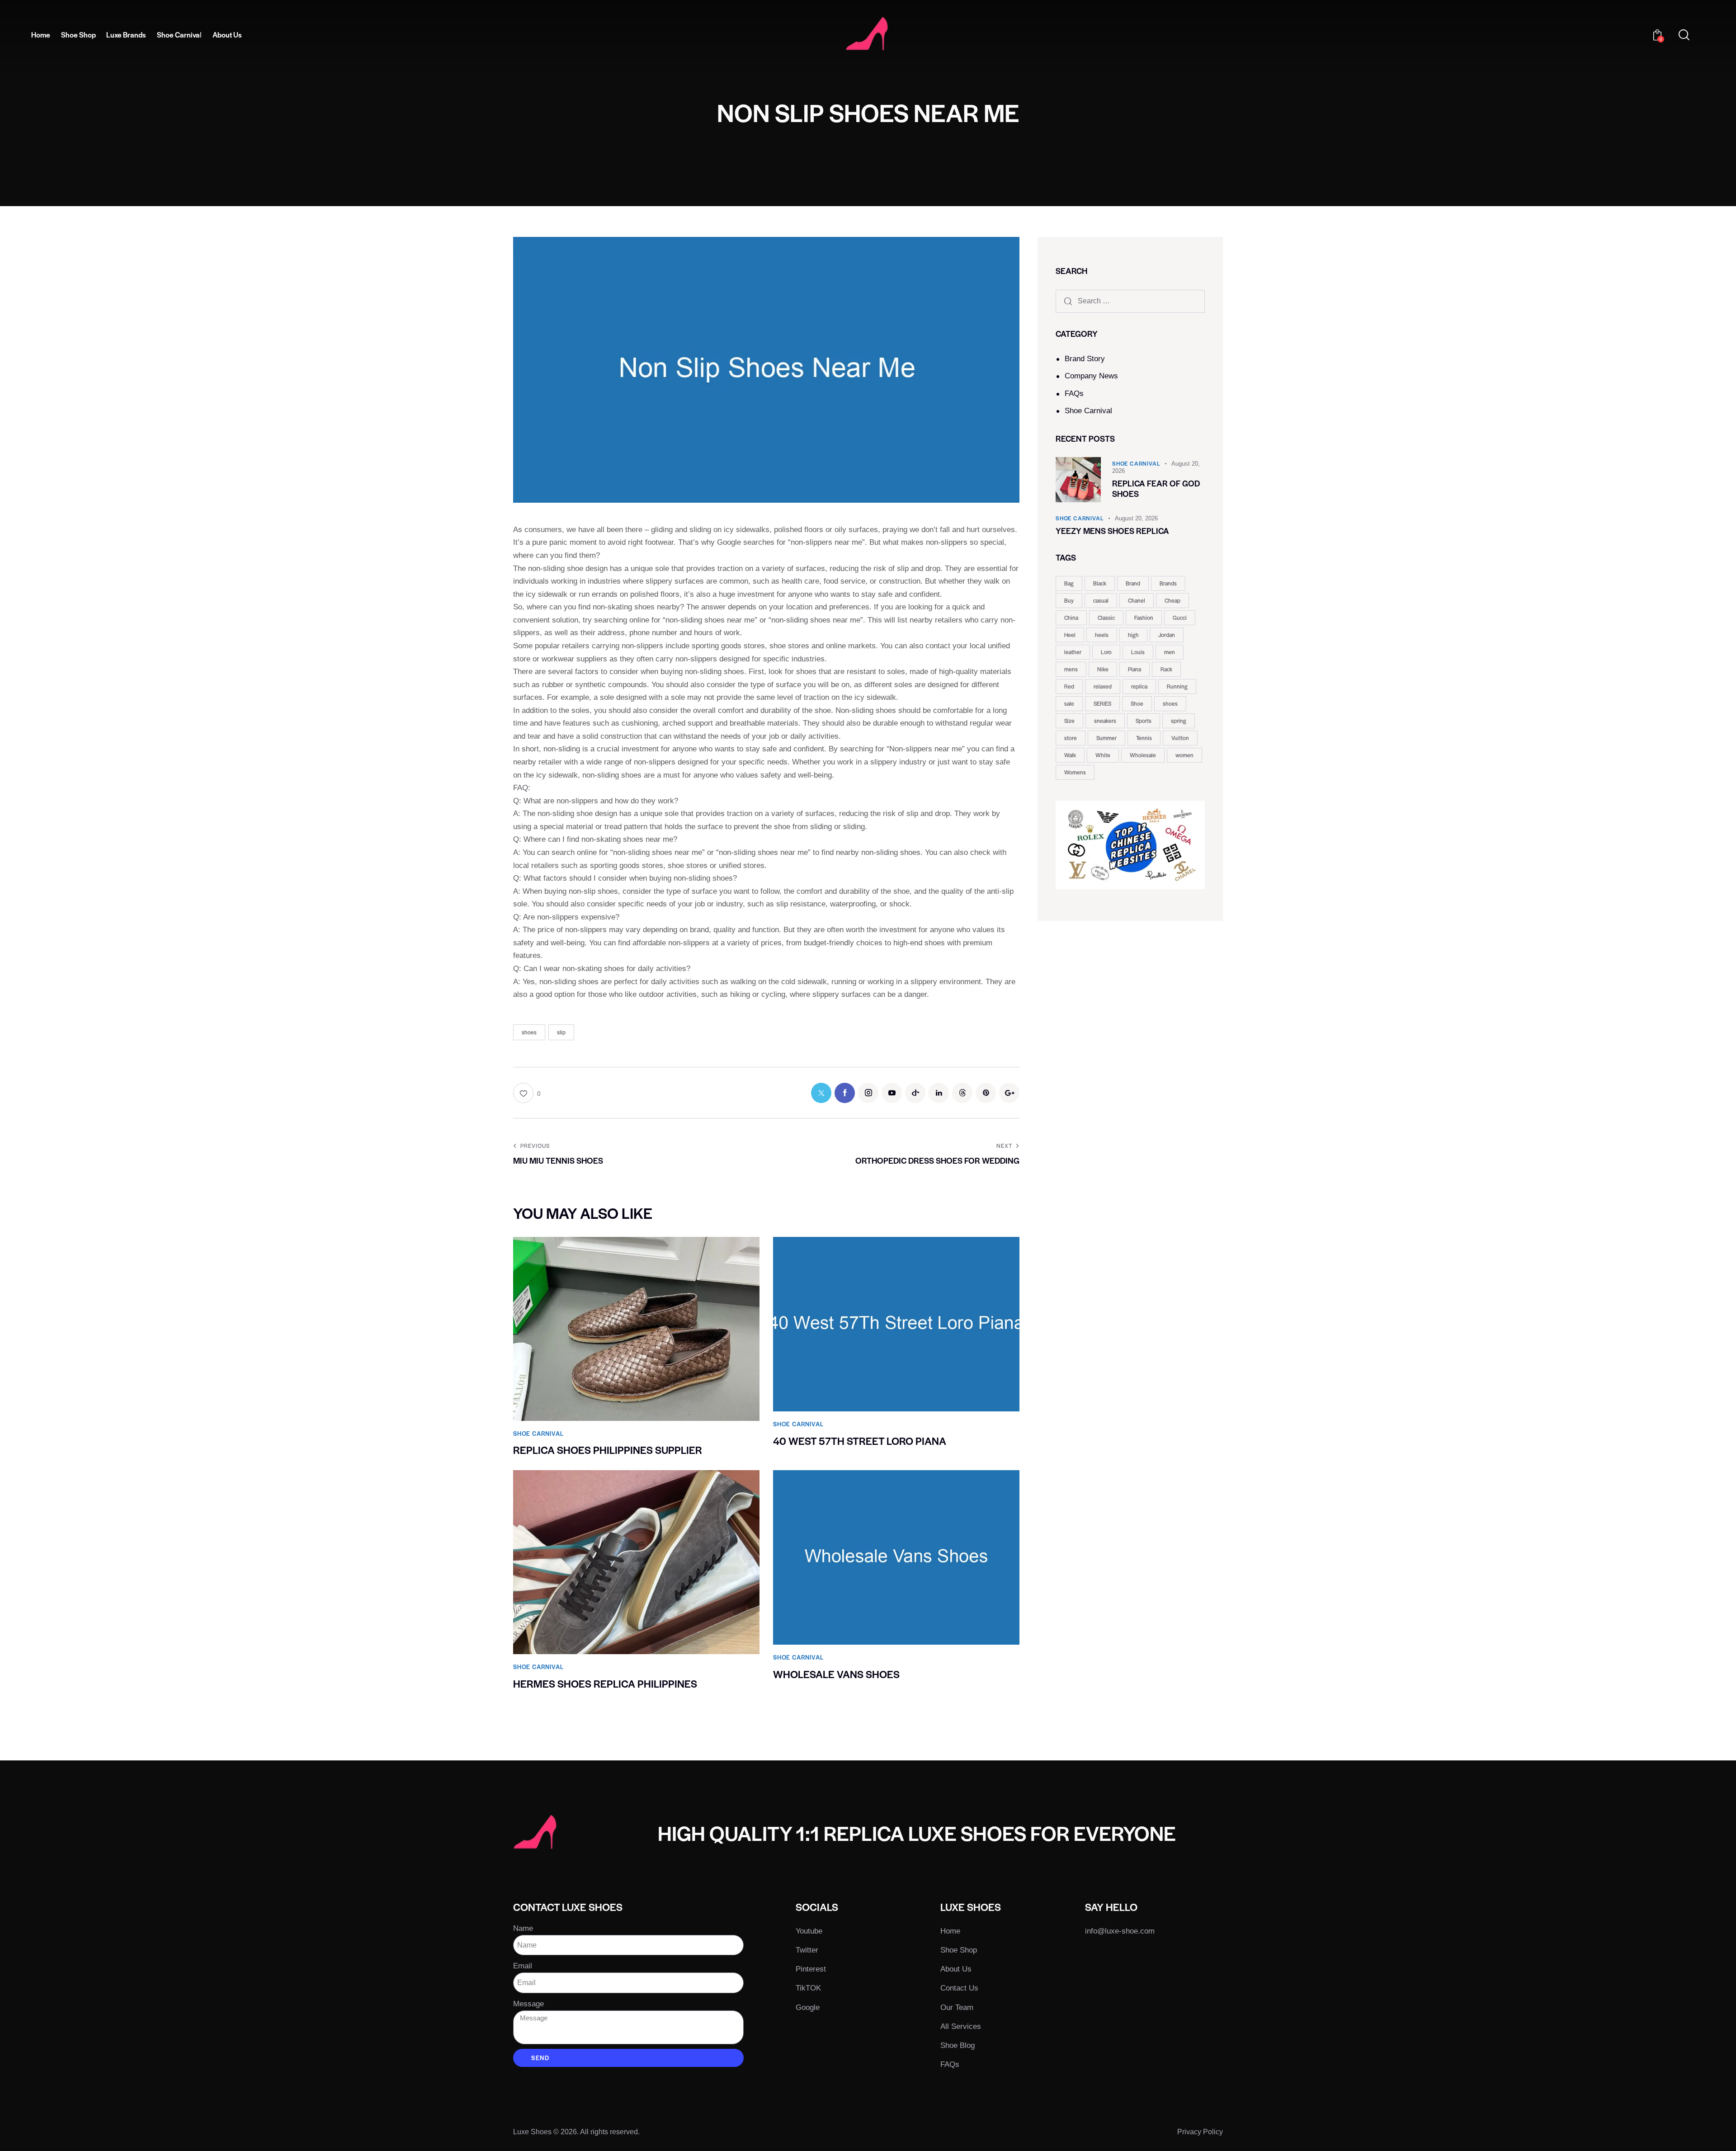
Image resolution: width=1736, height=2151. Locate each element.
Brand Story (1085, 359)
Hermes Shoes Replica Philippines (605, 1684)
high (1133, 635)
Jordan (1167, 635)
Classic (1106, 618)
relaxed (1103, 686)
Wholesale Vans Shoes (836, 1674)
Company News (1091, 376)
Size (1069, 721)
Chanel (1137, 600)
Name (523, 1928)
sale (1069, 703)
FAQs (1074, 394)
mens (1071, 669)
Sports (1144, 721)
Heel (1070, 635)
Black (1100, 583)
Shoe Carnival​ (1088, 411)
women (1184, 755)
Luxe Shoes (532, 2132)
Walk (1070, 755)
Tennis (1144, 738)
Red (1069, 686)
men (1170, 652)
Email (523, 1966)
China (1071, 618)
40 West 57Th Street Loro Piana (860, 1441)
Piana (1135, 669)
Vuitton (1180, 738)
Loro (1106, 652)
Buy (1069, 600)
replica (1139, 686)
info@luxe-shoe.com (1120, 1931)
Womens (1075, 772)
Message (528, 2004)
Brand (1133, 583)
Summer (1106, 738)
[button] (527, 1093)
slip (561, 1032)
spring (1179, 721)
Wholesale (1143, 755)
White (1103, 755)
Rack (1166, 669)
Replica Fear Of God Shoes (1156, 489)
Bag (1069, 583)
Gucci (1180, 618)
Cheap (1172, 600)
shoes (529, 1032)
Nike (1103, 669)
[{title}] (821, 1093)
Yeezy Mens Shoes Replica (1112, 531)
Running (1177, 686)
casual (1101, 600)
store (1071, 738)
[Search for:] (1130, 301)
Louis (1138, 652)
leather (1073, 652)
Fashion (1144, 618)
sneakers (1105, 721)
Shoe (1137, 703)
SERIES (1102, 703)
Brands (1168, 583)
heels (1102, 635)
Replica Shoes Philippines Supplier (608, 1450)
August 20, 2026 (1136, 518)
